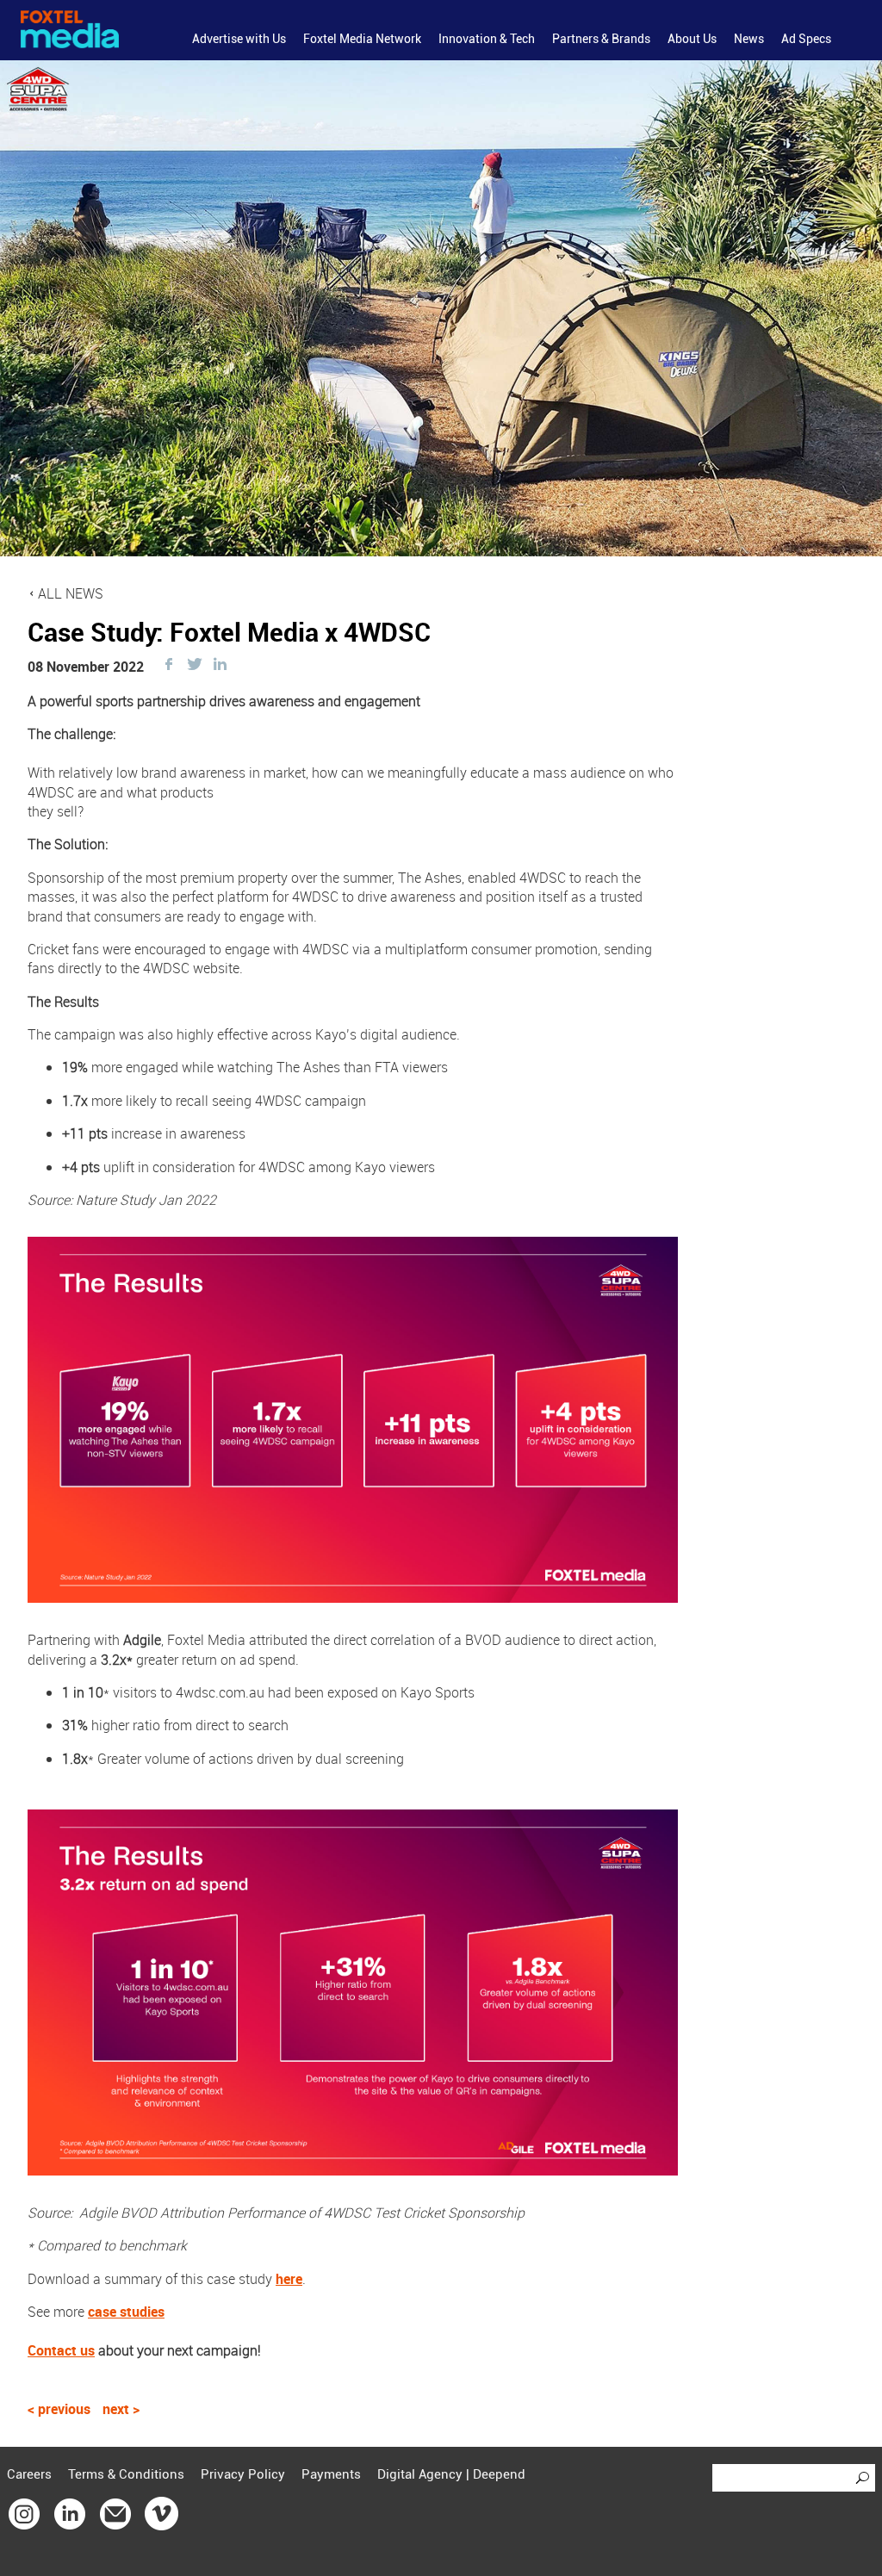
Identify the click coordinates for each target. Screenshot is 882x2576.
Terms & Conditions (126, 2474)
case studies (126, 2312)
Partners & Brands (601, 39)
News (749, 39)
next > (121, 2409)
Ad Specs (806, 39)
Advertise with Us (239, 39)
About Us (692, 39)
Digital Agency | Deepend (451, 2474)
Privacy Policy (243, 2474)
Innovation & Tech (487, 39)
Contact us (61, 2350)
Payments (331, 2474)
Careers (29, 2474)
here (289, 2279)
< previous (61, 2409)
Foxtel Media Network (362, 39)
